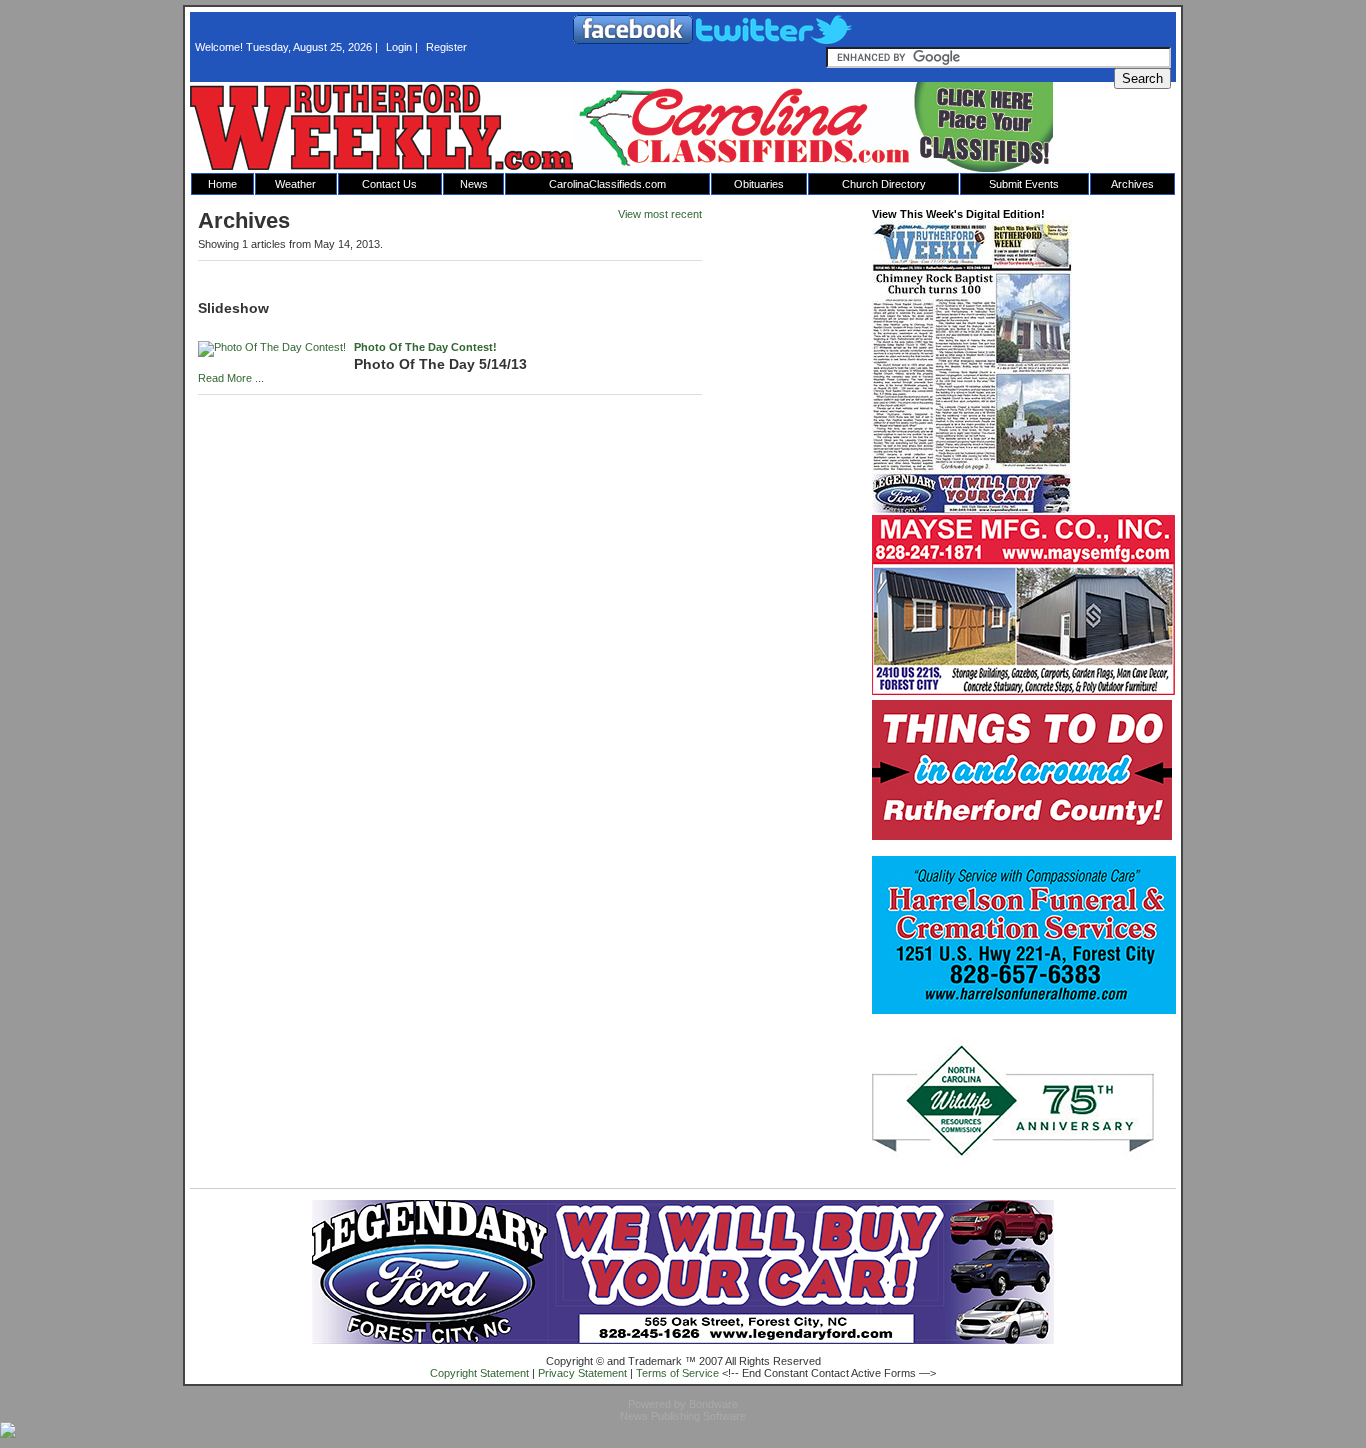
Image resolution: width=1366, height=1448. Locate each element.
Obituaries (759, 184)
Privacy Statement (582, 1373)
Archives (1132, 184)
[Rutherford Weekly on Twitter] (774, 40)
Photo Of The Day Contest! (425, 347)
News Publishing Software (683, 1416)
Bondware (713, 1404)
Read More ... (231, 378)
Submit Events (1024, 184)
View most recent (660, 214)
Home (222, 184)
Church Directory (884, 184)
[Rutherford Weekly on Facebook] (634, 40)
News (474, 184)
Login (399, 47)
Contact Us (389, 184)
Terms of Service (677, 1373)
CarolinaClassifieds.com (607, 184)
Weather (295, 184)
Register (446, 47)
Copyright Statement (479, 1373)
